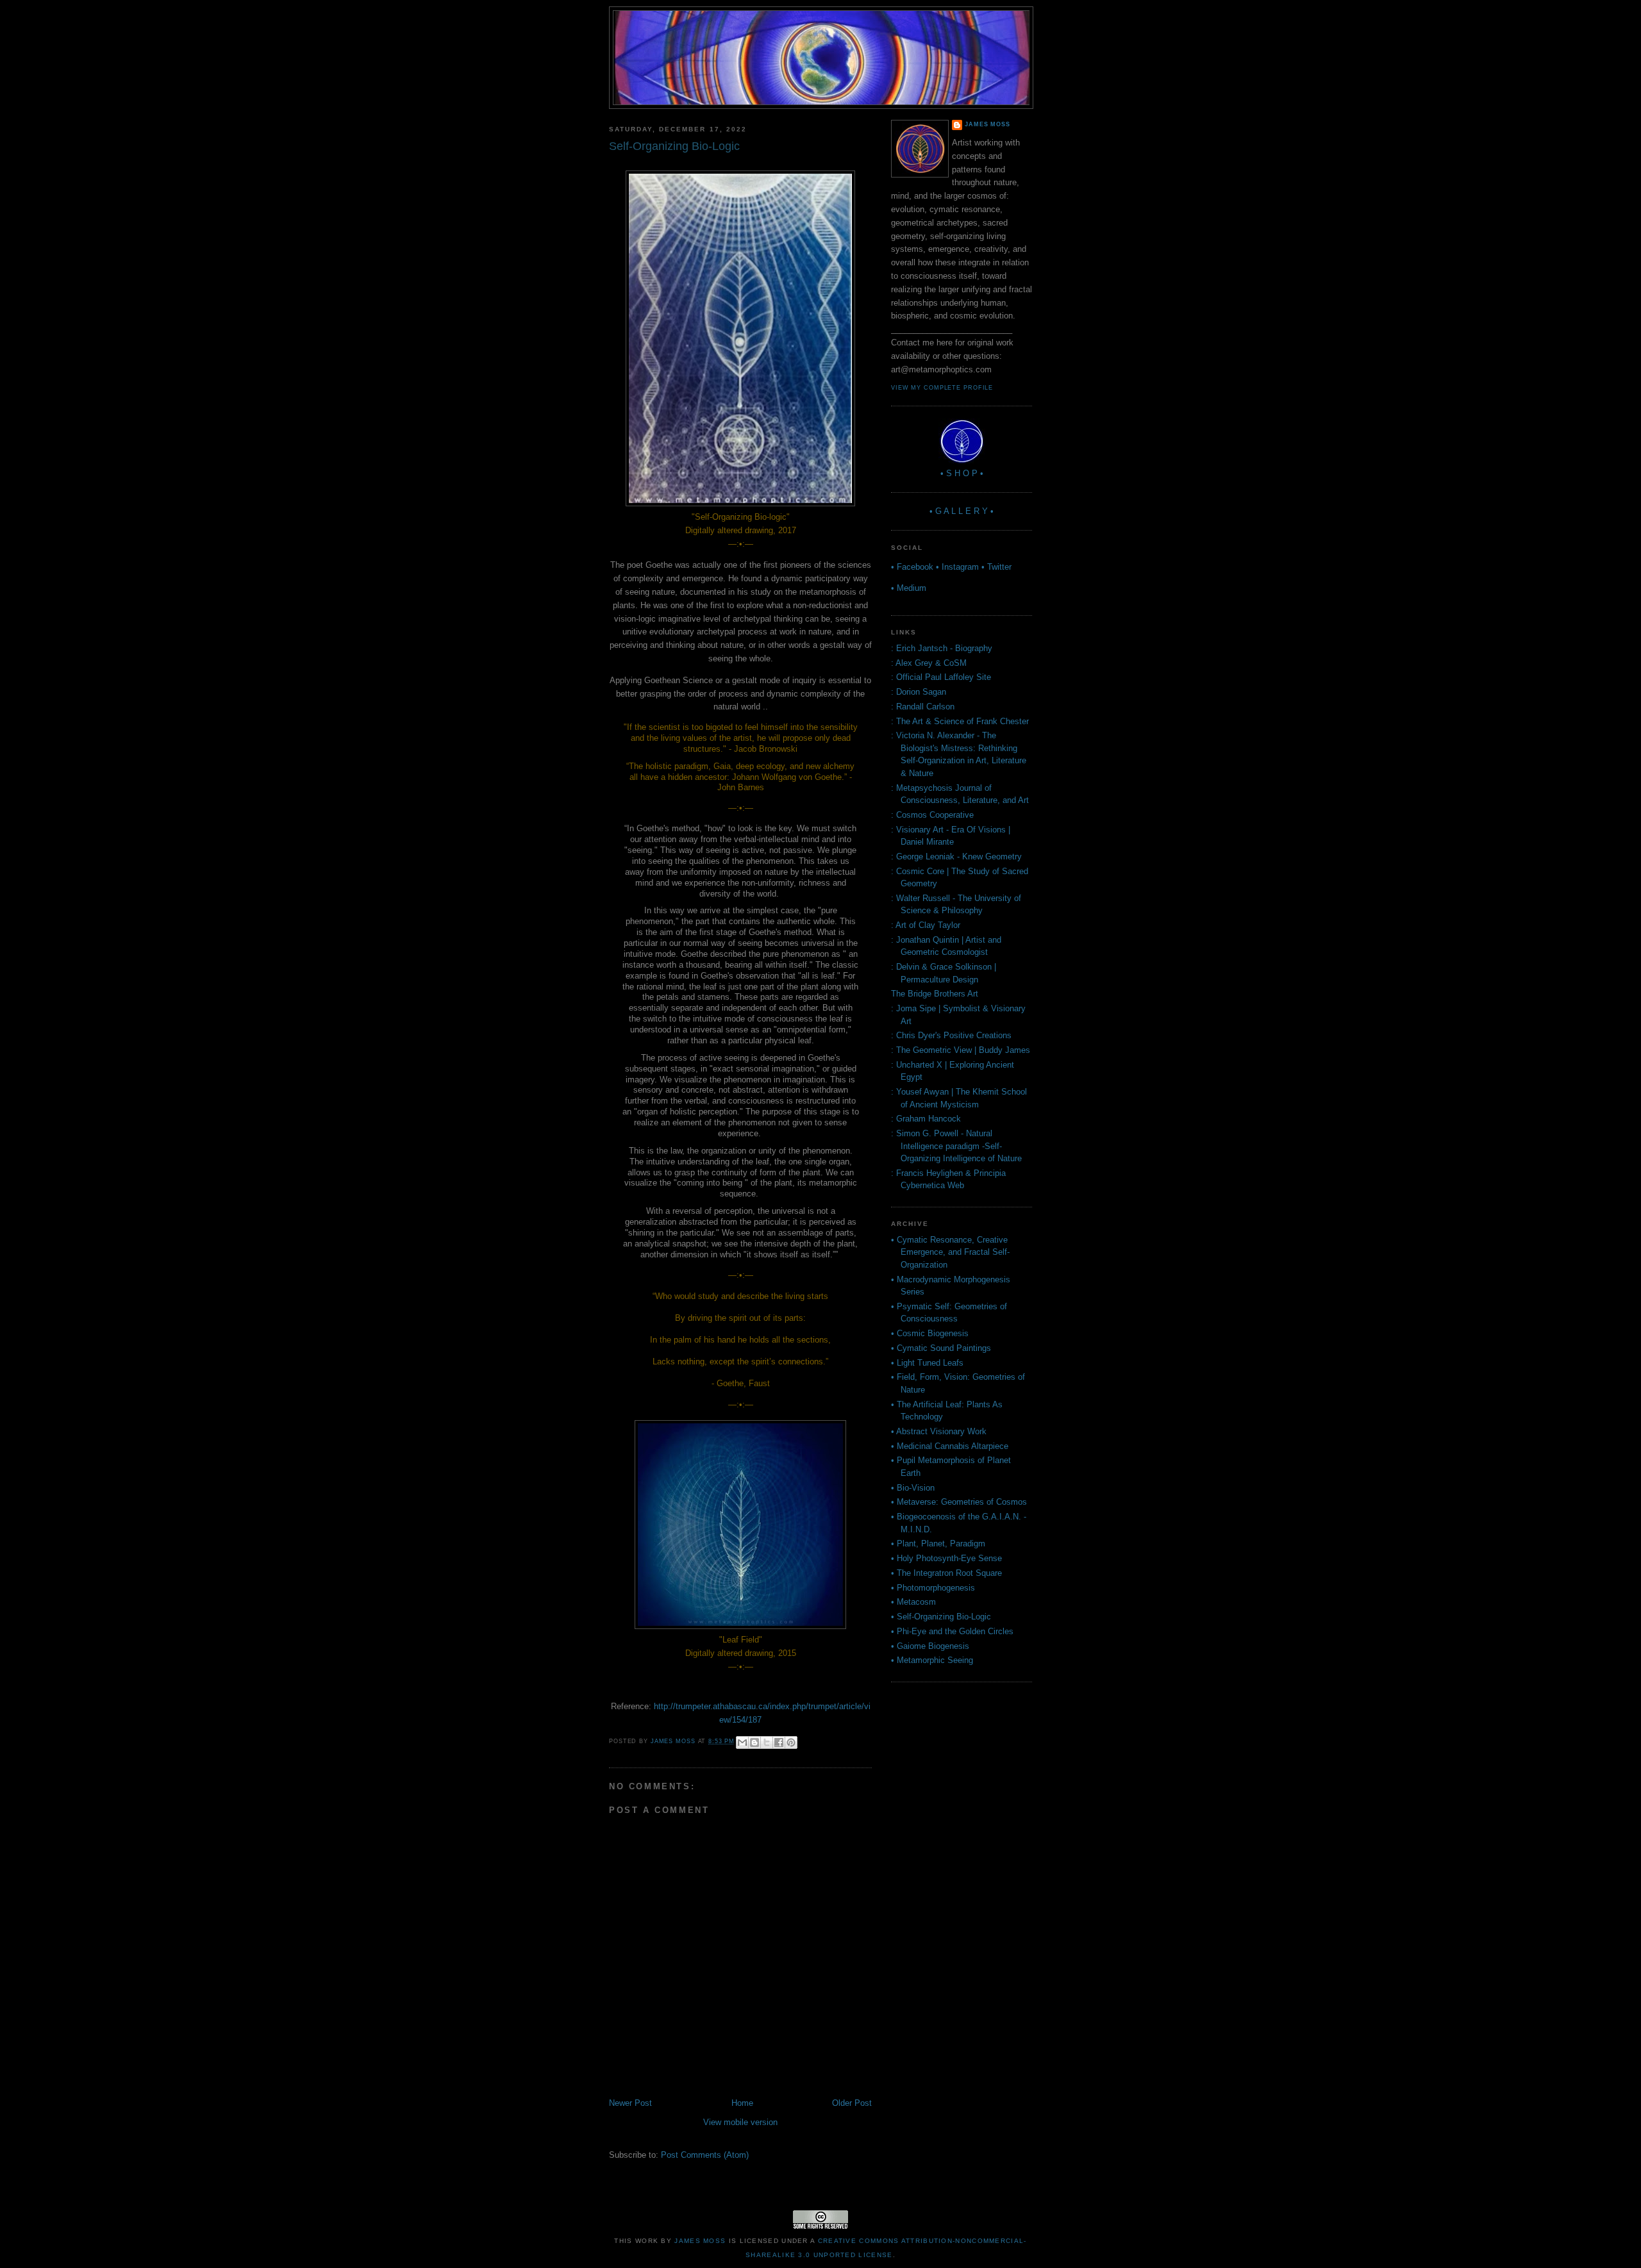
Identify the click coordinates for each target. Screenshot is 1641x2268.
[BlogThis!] (754, 1742)
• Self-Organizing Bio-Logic (941, 1617)
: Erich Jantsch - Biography (942, 648)
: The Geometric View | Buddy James (961, 1050)
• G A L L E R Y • (962, 511)
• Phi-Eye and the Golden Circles (952, 1631)
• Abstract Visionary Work (939, 1431)
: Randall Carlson (923, 707)
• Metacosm (913, 1602)
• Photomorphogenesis (933, 1588)
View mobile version (740, 2122)
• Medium (909, 588)
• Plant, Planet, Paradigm (938, 1544)
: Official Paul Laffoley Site (941, 677)
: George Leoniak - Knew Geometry (956, 857)
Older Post (852, 2103)
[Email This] (742, 1742)
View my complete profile (942, 388)
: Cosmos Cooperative (932, 815)
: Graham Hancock (926, 1119)
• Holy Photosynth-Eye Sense (946, 1558)
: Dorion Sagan (919, 692)
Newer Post (630, 2103)
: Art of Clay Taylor (926, 925)
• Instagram (957, 567)
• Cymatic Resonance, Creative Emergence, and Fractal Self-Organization (950, 1252)
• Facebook (912, 567)
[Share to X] (767, 1742)
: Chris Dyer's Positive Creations (951, 1035)
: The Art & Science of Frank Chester (960, 721)
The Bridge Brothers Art (935, 994)
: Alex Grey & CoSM (929, 663)
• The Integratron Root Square (946, 1573)
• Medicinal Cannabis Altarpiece (950, 1446)
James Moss (987, 124)
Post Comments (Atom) (705, 2155)
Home (742, 2103)
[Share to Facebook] (779, 1742)
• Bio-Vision (913, 1488)
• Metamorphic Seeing (932, 1660)
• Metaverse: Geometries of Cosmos (959, 1502)
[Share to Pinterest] (791, 1742)
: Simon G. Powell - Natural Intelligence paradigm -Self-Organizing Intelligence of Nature (956, 1146)
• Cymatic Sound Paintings (941, 1348)
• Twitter (996, 567)
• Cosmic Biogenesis (930, 1333)
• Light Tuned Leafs (927, 1363)
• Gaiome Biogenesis (930, 1646)
